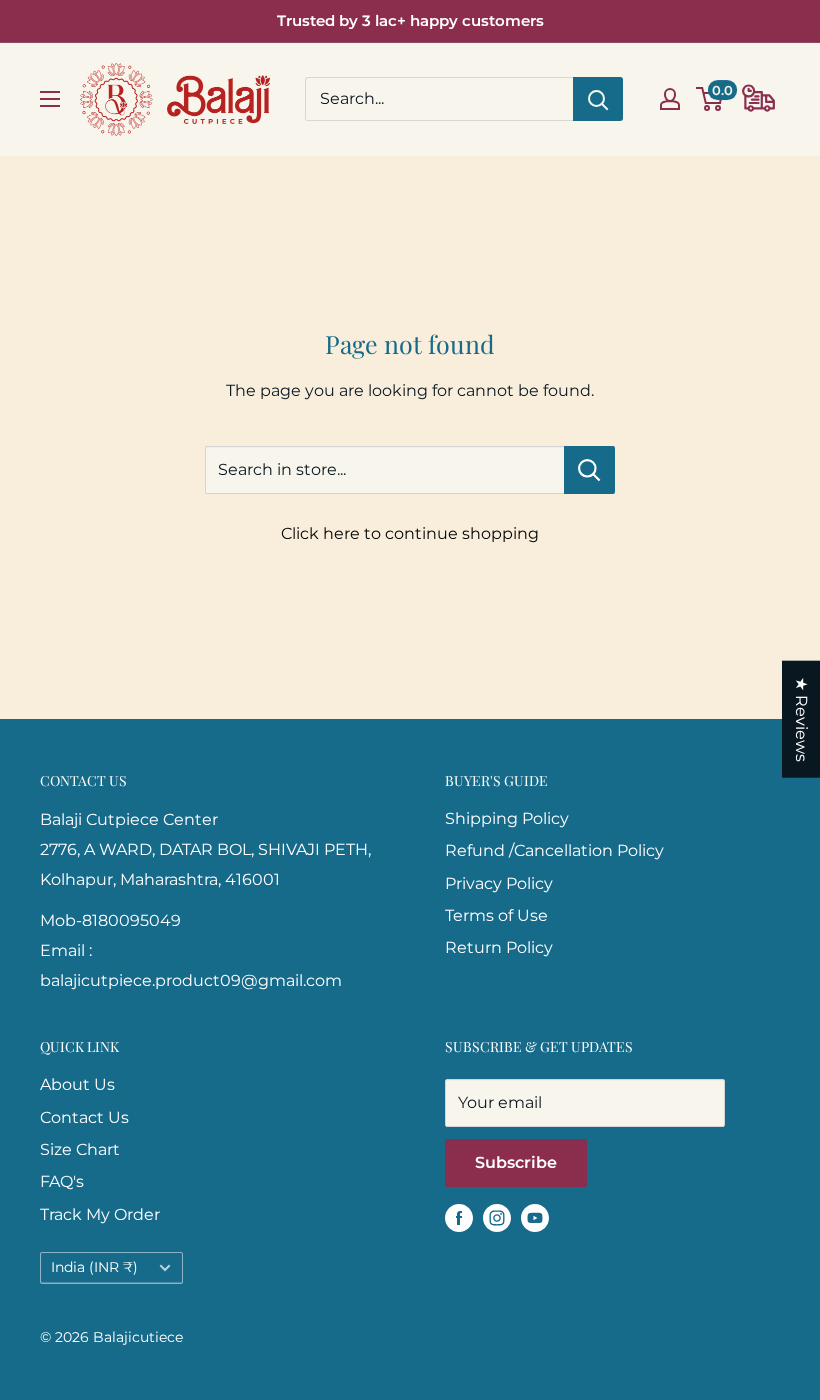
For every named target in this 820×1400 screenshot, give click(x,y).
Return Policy (499, 947)
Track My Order (100, 1214)
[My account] (670, 99)
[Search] (598, 99)
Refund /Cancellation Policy (554, 850)
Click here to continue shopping (410, 533)
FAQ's (62, 1181)
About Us (77, 1084)
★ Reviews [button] (801, 719)
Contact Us (84, 1117)
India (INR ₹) (94, 1267)
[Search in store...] (589, 470)
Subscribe (516, 1162)
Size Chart (80, 1149)
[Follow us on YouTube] (535, 1217)
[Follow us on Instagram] (497, 1217)
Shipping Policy (507, 818)
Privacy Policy (499, 883)
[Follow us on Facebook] (459, 1217)
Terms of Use (496, 915)
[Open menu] (50, 99)
